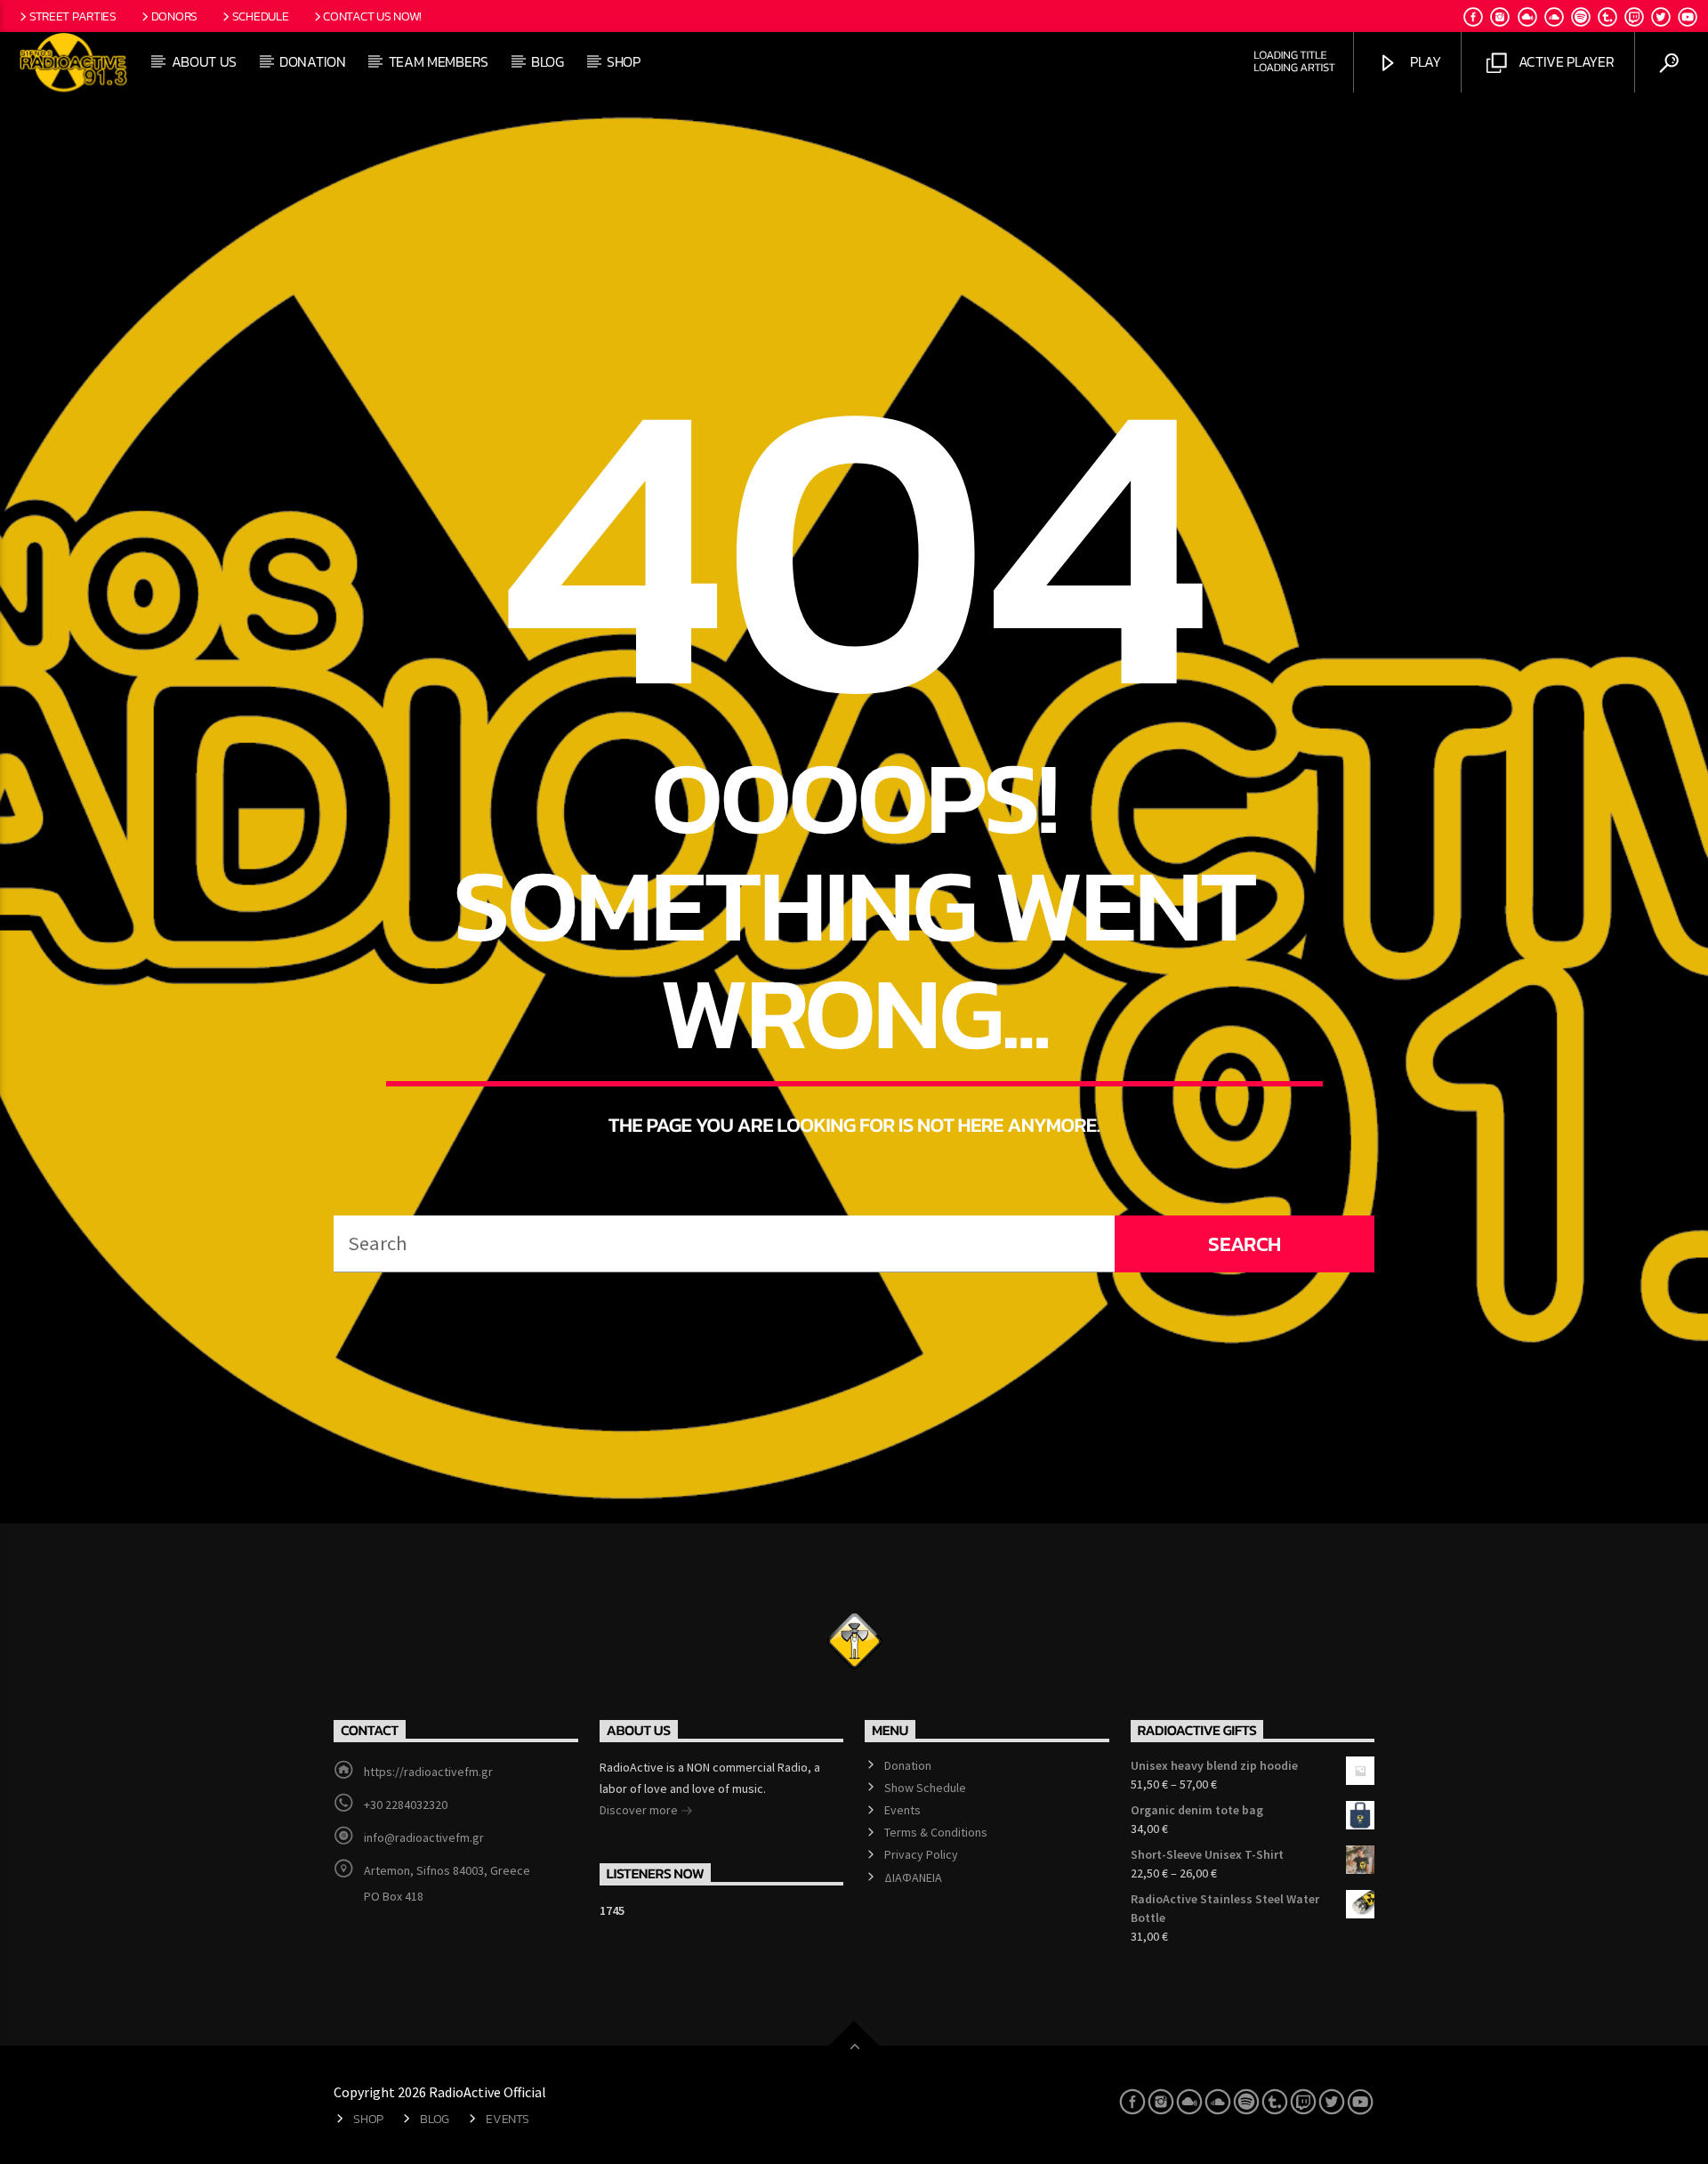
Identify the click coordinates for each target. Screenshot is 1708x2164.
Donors (174, 16)
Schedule (261, 16)
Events (902, 1810)
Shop (624, 61)
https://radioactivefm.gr (428, 1772)
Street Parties (73, 16)
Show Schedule (925, 1788)
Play (1423, 61)
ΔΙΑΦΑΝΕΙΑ (913, 1877)
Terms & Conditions (936, 1832)
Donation (312, 61)
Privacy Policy (921, 1854)
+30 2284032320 (406, 1805)
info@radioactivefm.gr (424, 1837)
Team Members (439, 61)
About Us (204, 61)
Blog (548, 61)
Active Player (1565, 61)
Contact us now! (372, 16)
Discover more (640, 1810)
